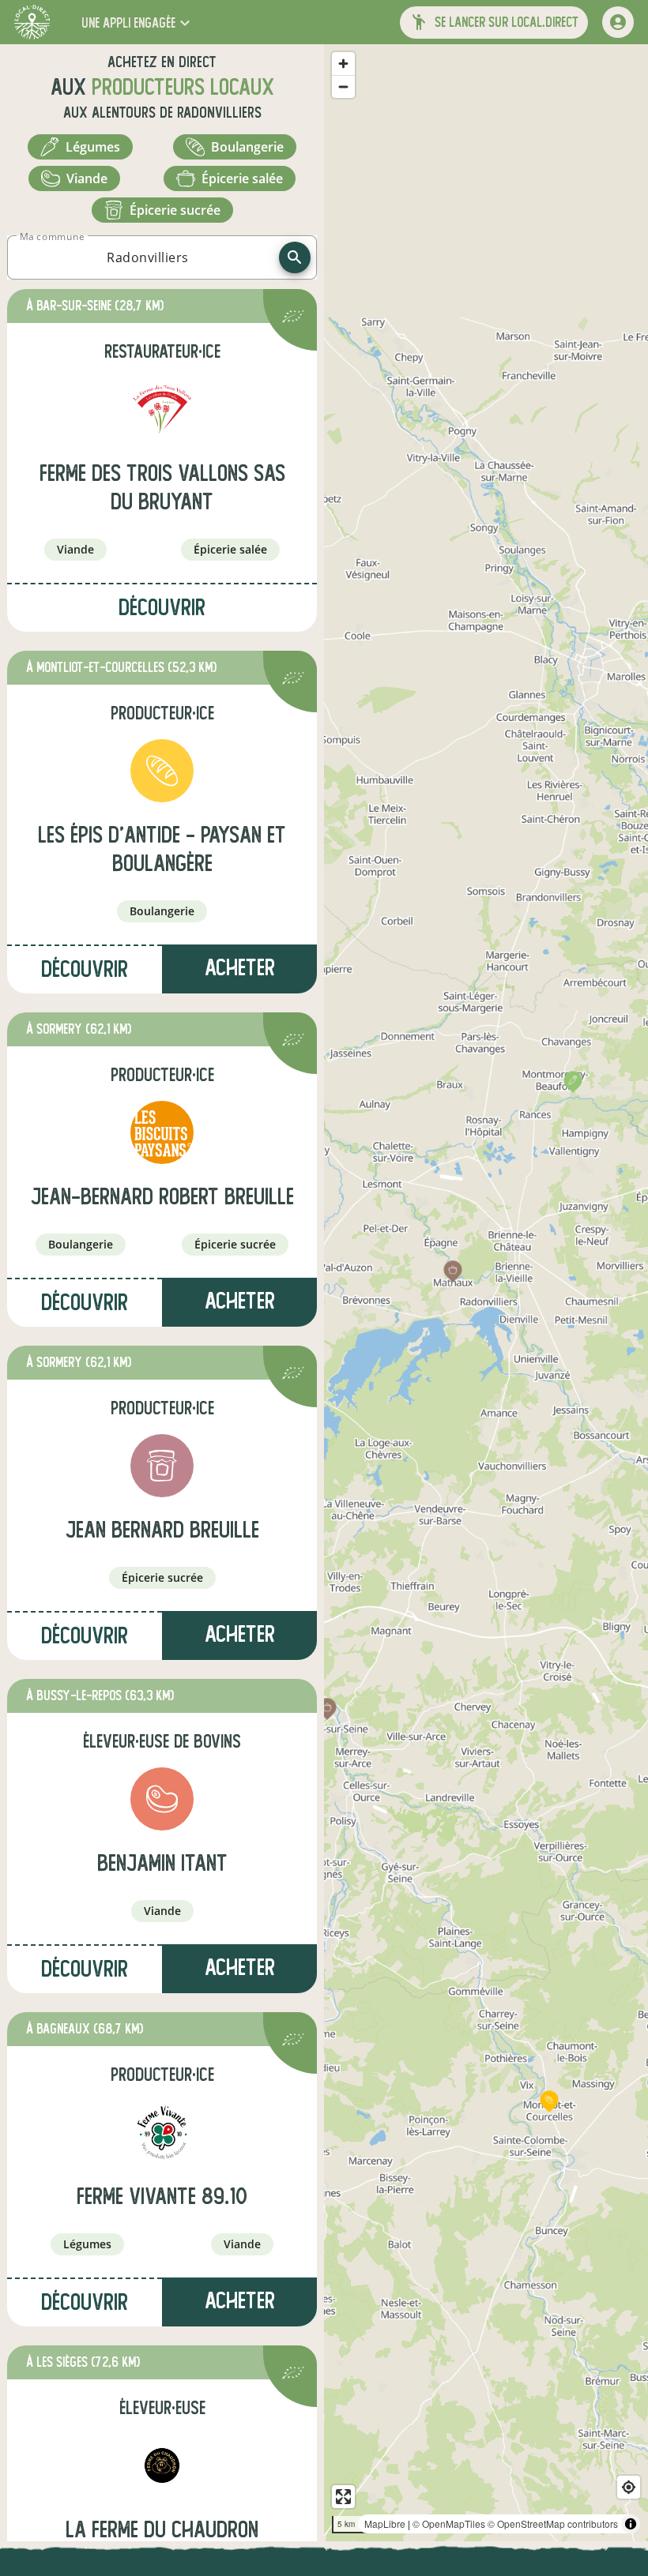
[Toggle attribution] (631, 2524)
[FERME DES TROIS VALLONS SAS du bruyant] (162, 409)
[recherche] (295, 257)
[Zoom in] (343, 64)
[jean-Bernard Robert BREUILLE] (162, 1132)
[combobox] (148, 257)
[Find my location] (629, 2487)
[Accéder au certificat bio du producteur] (293, 319)
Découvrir (162, 608)
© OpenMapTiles (449, 2523)
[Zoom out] (343, 86)
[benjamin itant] (162, 1799)
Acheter (240, 1301)
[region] (486, 1293)
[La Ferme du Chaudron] (162, 2465)
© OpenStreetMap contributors (553, 2523)
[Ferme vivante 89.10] (162, 2132)
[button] (138, 23)
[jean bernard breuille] (162, 1466)
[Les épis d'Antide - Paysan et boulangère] (162, 771)
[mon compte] (618, 22)
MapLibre (385, 2523)
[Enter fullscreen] (343, 2497)
